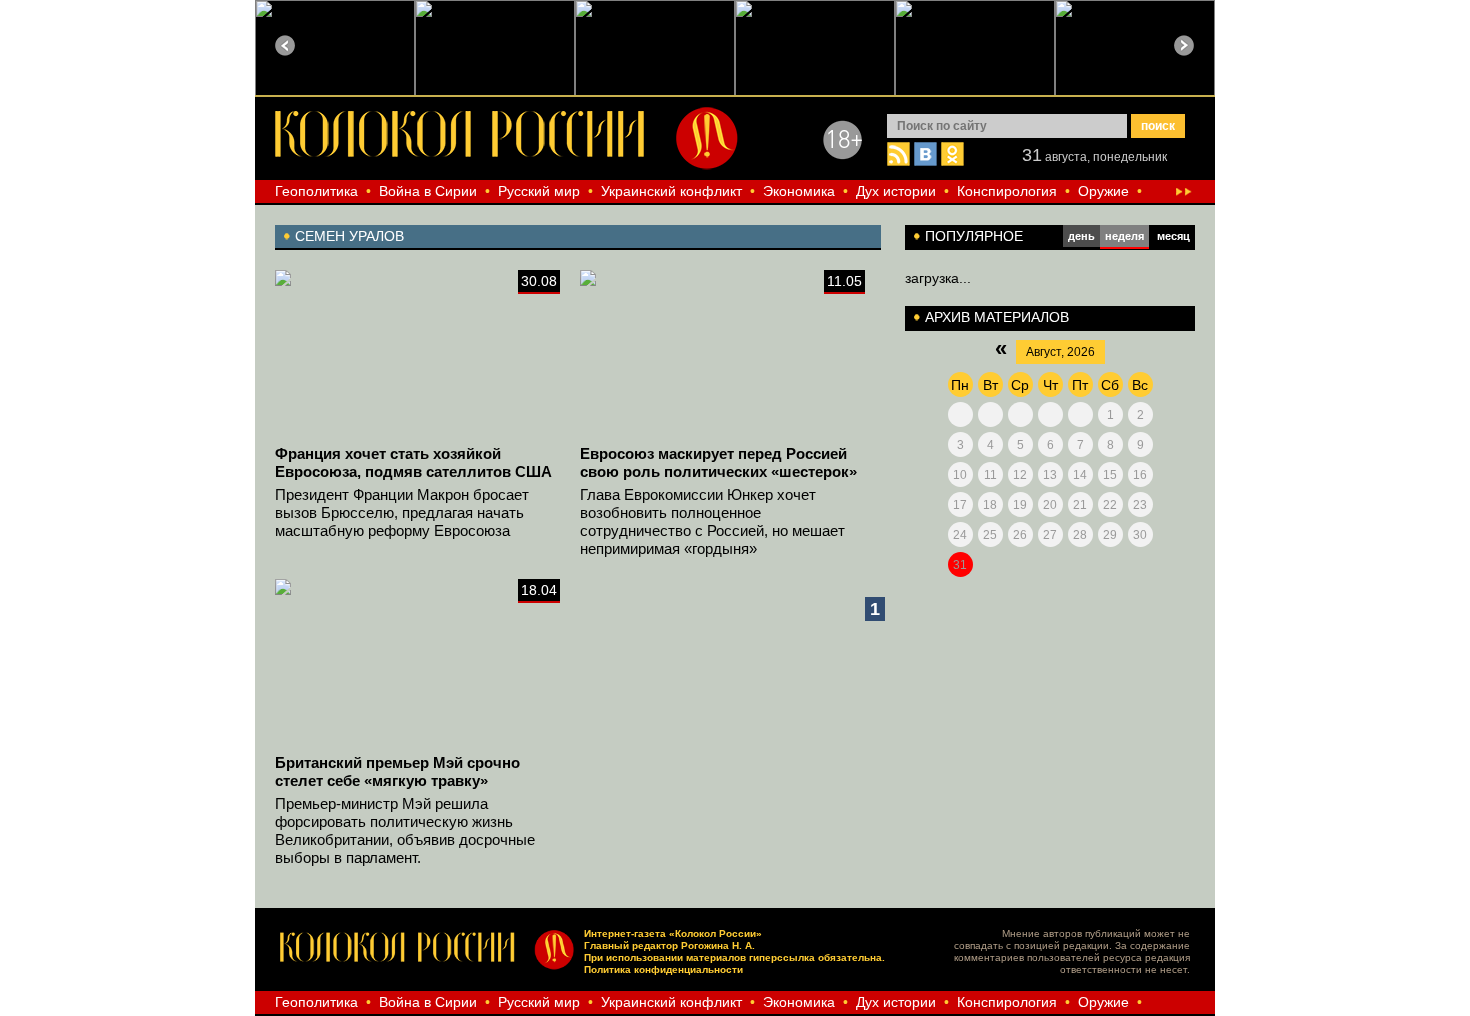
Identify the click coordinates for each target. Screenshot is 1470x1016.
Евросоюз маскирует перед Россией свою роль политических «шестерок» (718, 462)
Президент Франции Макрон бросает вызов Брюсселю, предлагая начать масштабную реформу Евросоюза (402, 512)
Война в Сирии (428, 191)
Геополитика (316, 191)
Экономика (799, 191)
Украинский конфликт (671, 191)
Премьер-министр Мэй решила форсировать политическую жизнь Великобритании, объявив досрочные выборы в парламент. (405, 830)
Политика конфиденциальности (663, 969)
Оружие (1103, 191)
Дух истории (896, 191)
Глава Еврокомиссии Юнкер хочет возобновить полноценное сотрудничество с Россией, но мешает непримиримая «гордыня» (712, 521)
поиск (1158, 126)
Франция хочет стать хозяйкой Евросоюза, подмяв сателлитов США (413, 462)
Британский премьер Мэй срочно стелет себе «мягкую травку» (397, 771)
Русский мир (539, 191)
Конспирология (1007, 191)
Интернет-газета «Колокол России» (673, 933)
